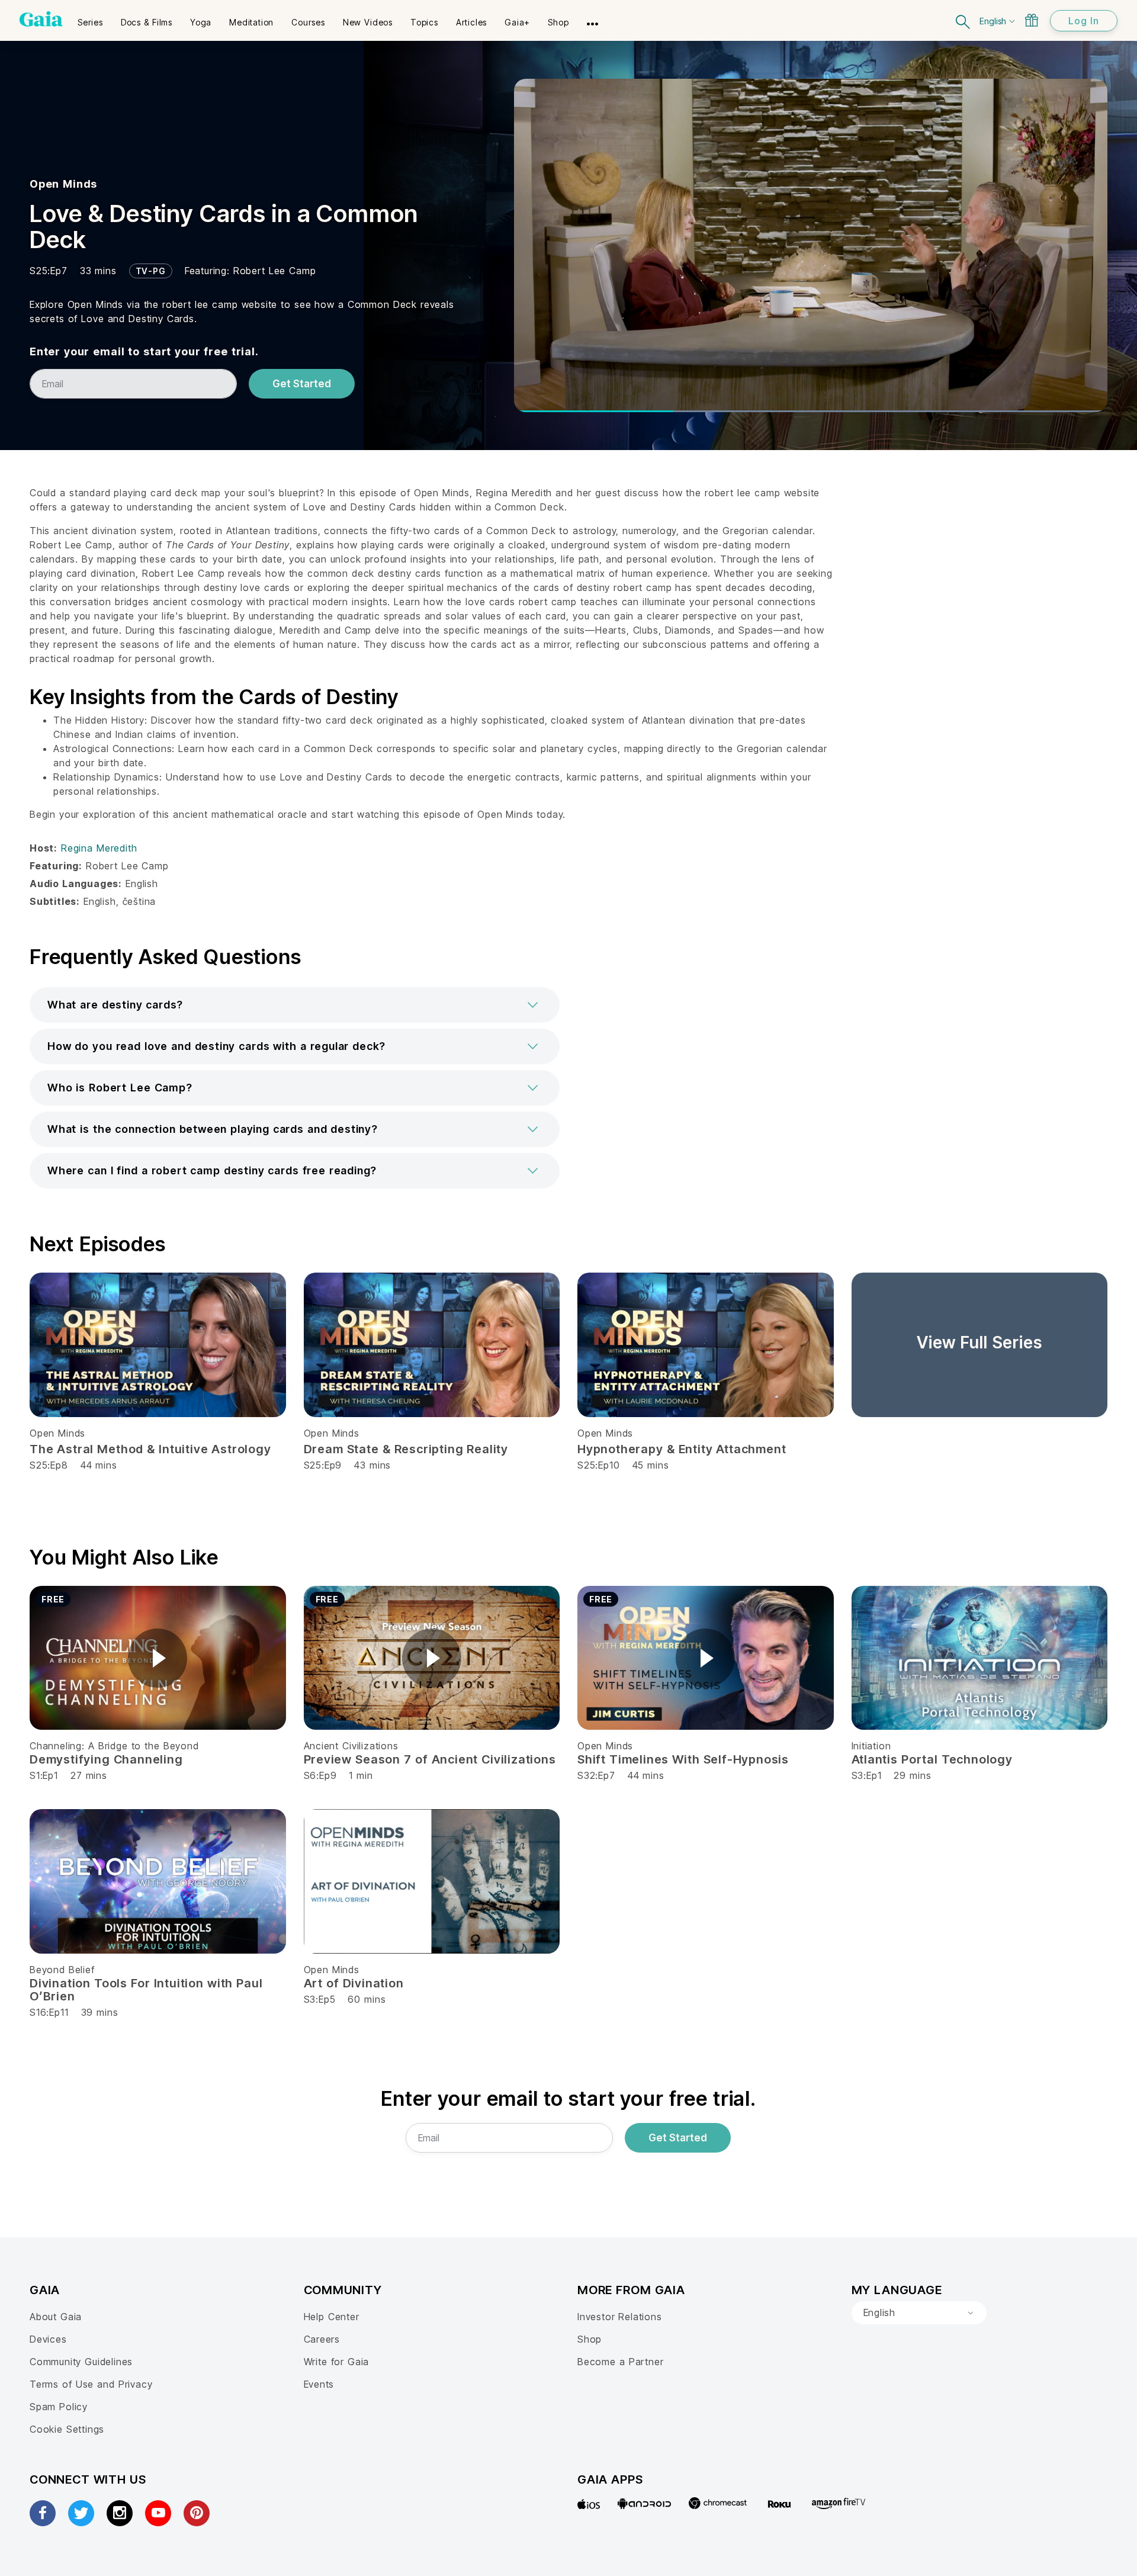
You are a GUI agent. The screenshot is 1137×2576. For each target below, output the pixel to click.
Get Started (302, 384)
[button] (295, 1005)
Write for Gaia (337, 2362)
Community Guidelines (81, 2362)
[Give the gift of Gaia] (1032, 20)
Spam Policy (59, 2407)
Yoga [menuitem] (201, 22)
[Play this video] (158, 1658)
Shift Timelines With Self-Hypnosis (683, 1759)
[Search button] (963, 20)
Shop (590, 2339)
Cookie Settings (67, 2429)
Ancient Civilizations (351, 1746)
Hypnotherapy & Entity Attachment (682, 1449)
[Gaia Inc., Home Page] (41, 19)
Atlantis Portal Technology (932, 1759)
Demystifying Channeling (106, 1759)
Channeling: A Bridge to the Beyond (114, 1746)
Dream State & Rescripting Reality (406, 1449)
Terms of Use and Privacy (91, 2384)
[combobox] (919, 2313)
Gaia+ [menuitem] (517, 22)
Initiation (871, 1746)
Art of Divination (354, 1983)
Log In (1084, 21)
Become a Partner (620, 2362)
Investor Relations (620, 2317)
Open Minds (63, 184)
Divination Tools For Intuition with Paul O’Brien (146, 1990)
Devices (48, 2339)
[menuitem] (90, 18)
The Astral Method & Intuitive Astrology (150, 1449)
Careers (322, 2339)
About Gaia (56, 2317)
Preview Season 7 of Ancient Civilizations (430, 1759)
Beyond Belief (62, 1970)
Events (319, 2384)
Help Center (332, 2317)
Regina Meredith (99, 848)
